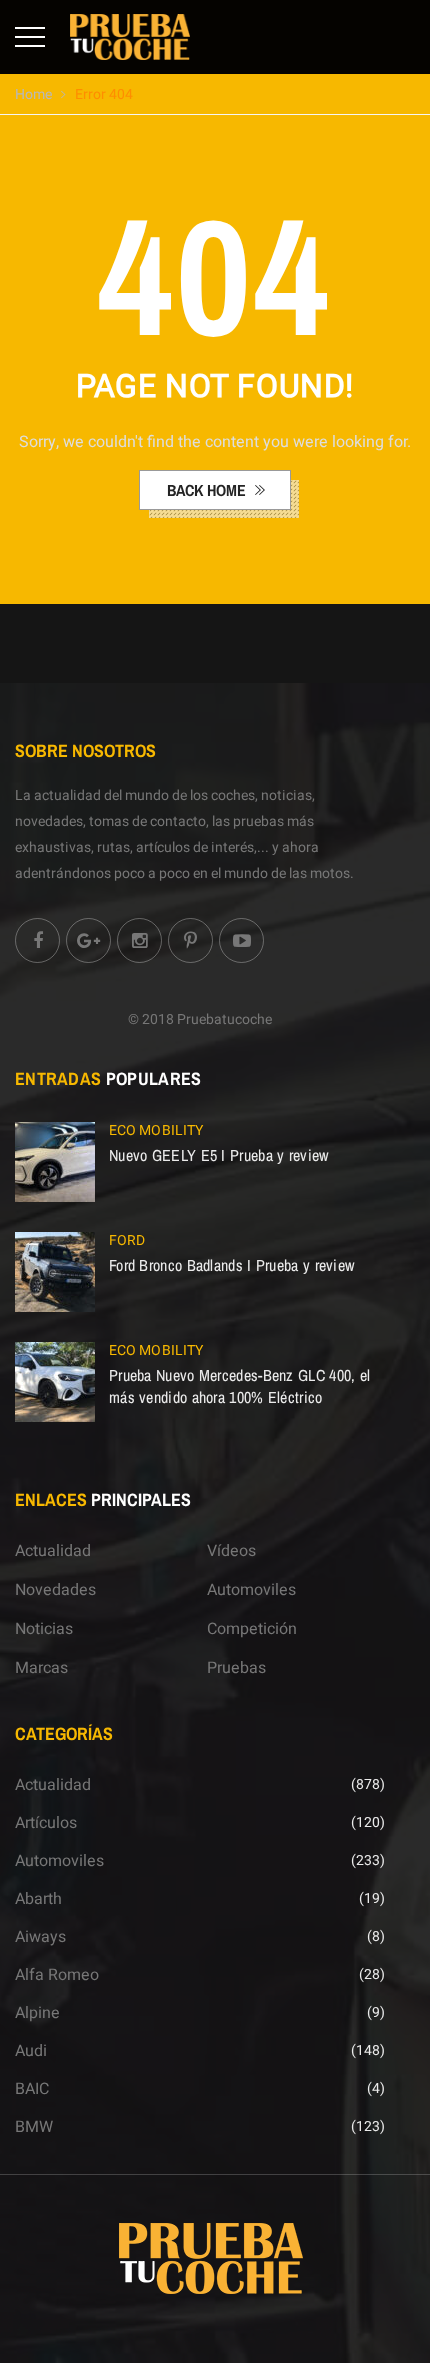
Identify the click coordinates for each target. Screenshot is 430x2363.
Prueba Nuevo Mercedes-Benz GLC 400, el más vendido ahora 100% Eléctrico (239, 1386)
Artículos (46, 1823)
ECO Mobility (156, 1130)
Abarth (38, 1899)
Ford (127, 1240)
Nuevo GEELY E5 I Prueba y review (219, 1155)
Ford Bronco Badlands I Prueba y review (231, 1265)
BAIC (32, 2089)
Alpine (37, 2013)
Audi (31, 2051)
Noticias (44, 1629)
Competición (252, 1629)
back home (208, 490)
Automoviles (251, 1590)
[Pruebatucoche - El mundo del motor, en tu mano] (130, 36)
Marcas (41, 1668)
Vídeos (231, 1551)
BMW (34, 2127)
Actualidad (53, 1551)
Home (33, 94)
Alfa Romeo (57, 1975)
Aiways (40, 1937)
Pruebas (236, 1668)
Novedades (55, 1590)
